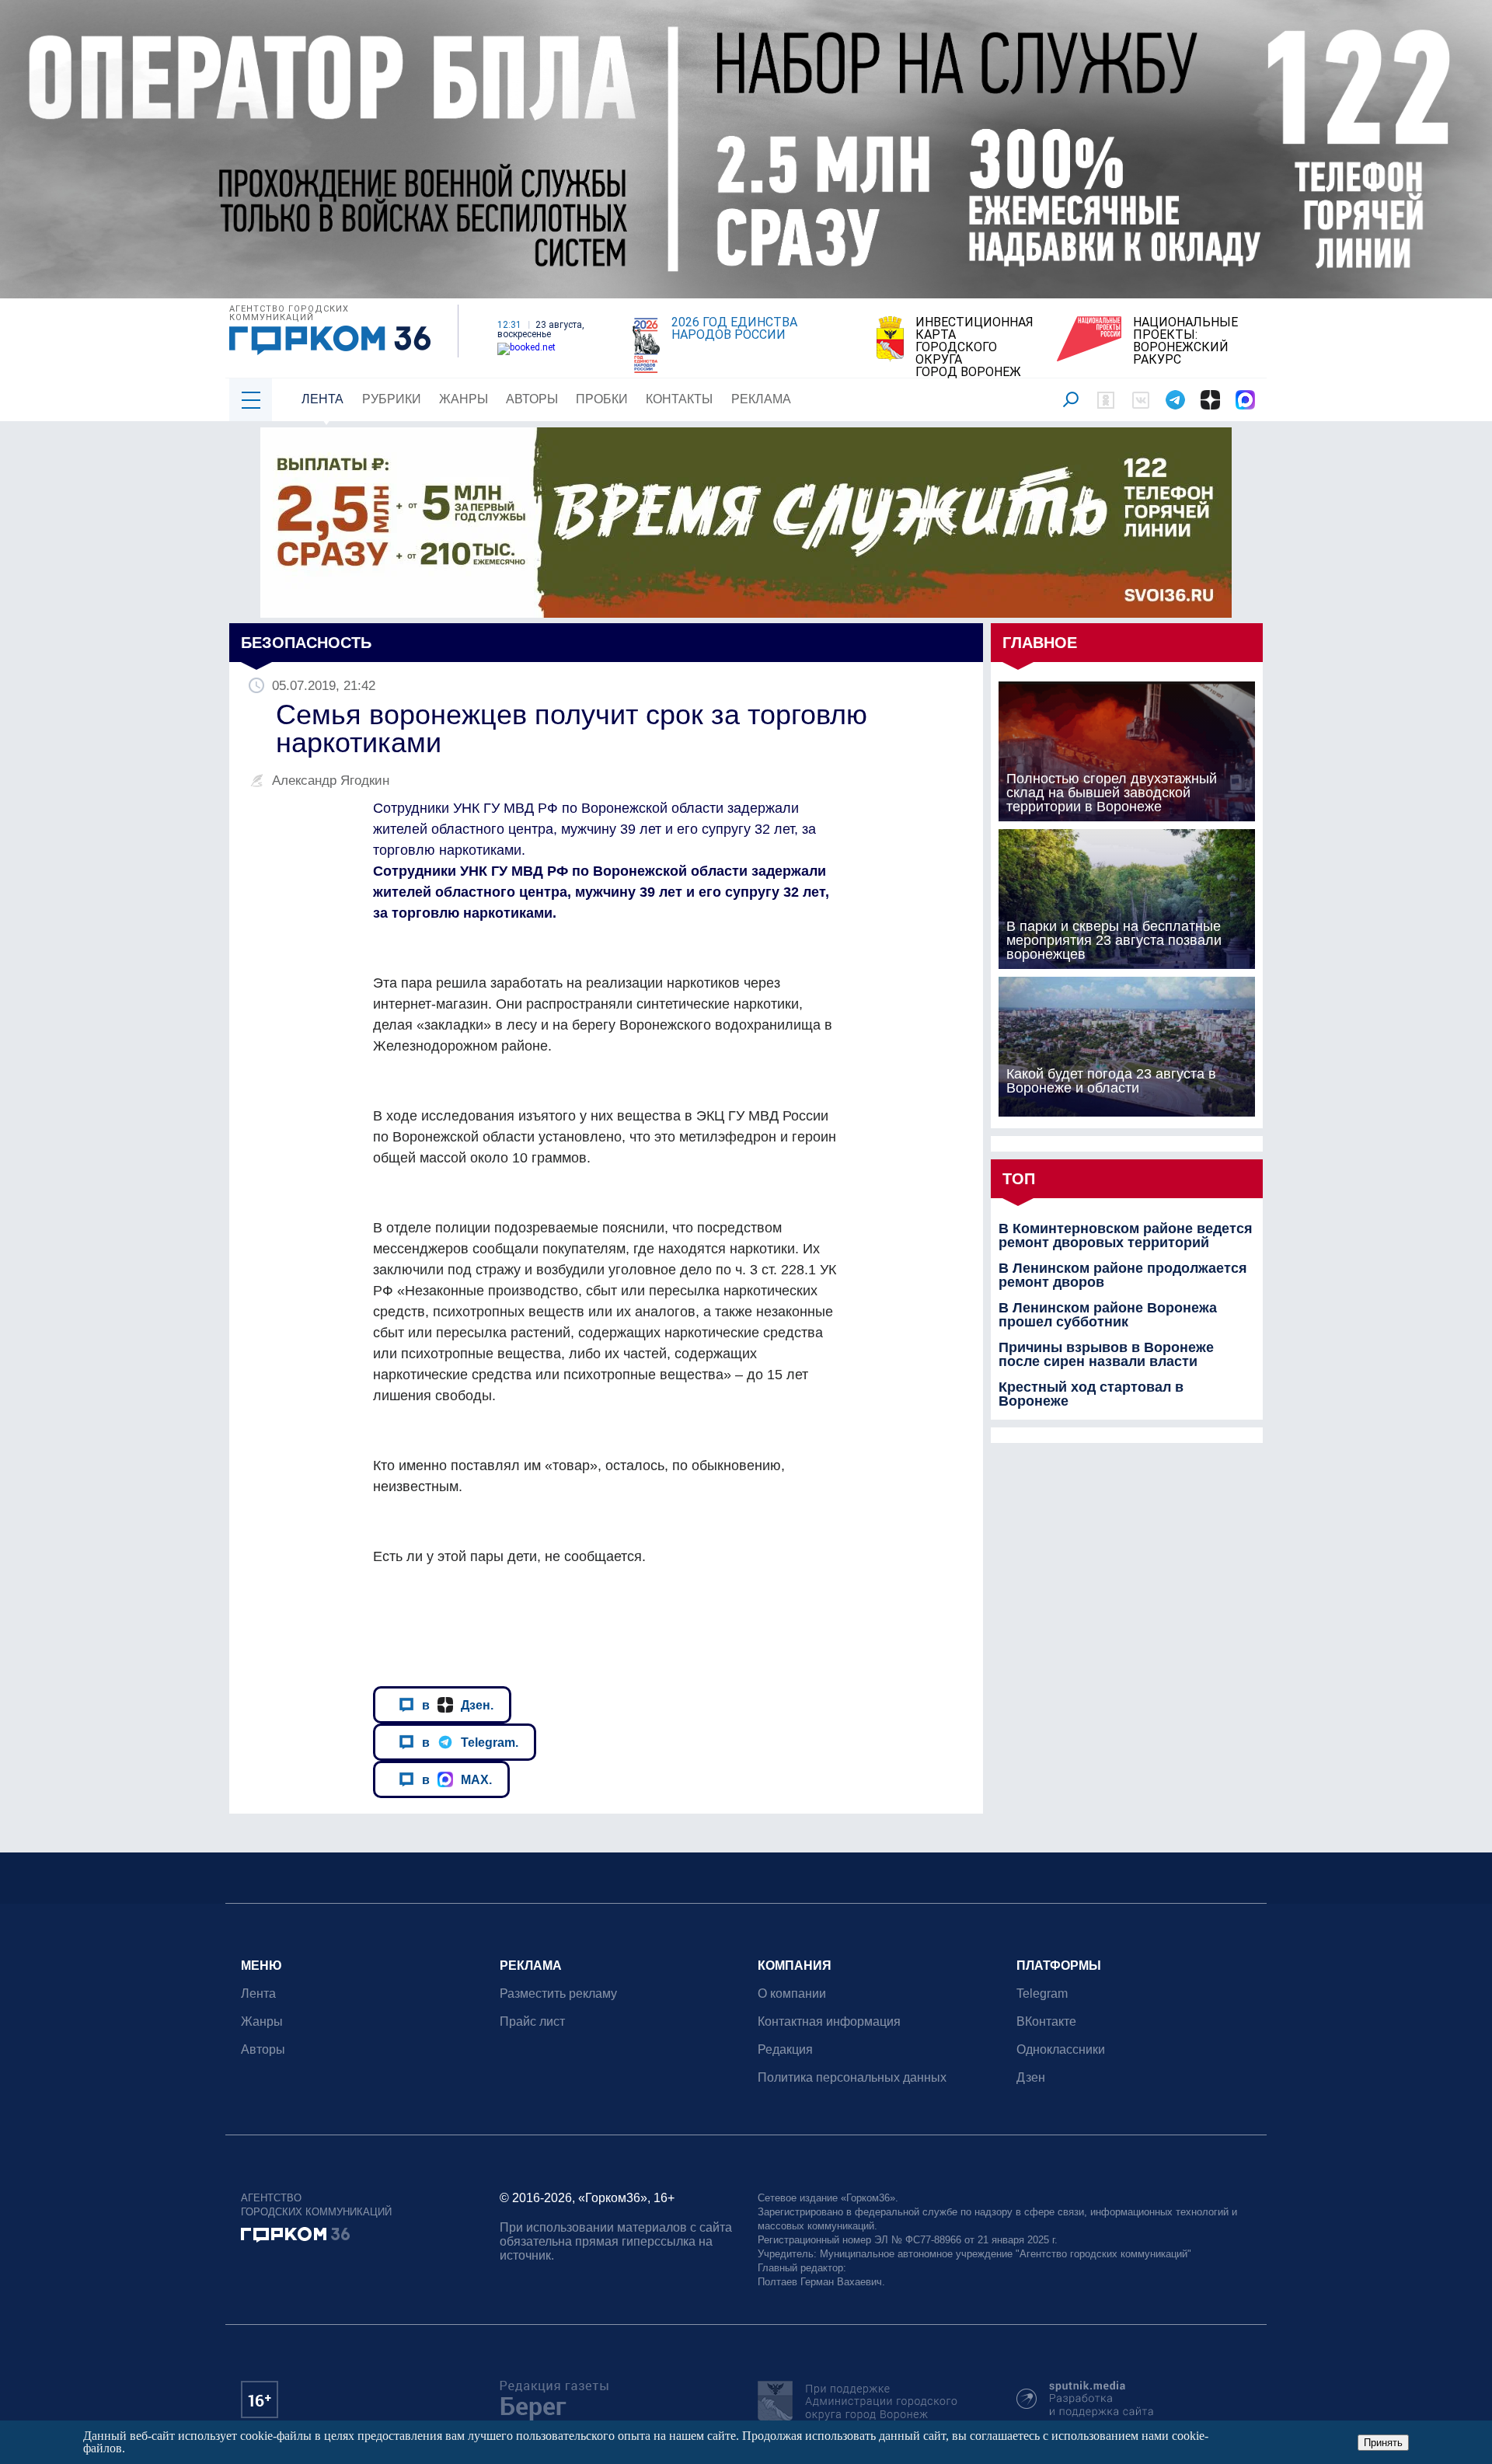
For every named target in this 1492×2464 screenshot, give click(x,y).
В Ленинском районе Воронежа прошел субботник (1108, 1315)
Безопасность (306, 643)
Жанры (464, 399)
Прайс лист (532, 2021)
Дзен (1031, 2077)
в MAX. (457, 1779)
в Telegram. (470, 1742)
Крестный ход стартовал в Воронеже (1091, 1394)
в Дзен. (458, 1705)
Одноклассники (1061, 2049)
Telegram (1042, 1994)
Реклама (761, 399)
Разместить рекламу (558, 1994)
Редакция (785, 2049)
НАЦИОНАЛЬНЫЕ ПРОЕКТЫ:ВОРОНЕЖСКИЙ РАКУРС (1185, 341)
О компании (792, 1994)
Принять (1383, 2443)
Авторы (532, 399)
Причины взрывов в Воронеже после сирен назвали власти (1106, 1354)
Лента (322, 399)
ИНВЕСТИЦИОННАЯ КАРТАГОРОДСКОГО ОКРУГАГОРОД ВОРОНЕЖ (974, 347)
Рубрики (392, 399)
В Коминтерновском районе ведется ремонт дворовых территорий (1126, 1235)
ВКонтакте (1046, 2021)
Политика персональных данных (852, 2077)
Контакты (679, 399)
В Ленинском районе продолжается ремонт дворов (1123, 1275)
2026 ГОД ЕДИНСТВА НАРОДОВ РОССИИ (734, 329)
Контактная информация (829, 2021)
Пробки (602, 399)
